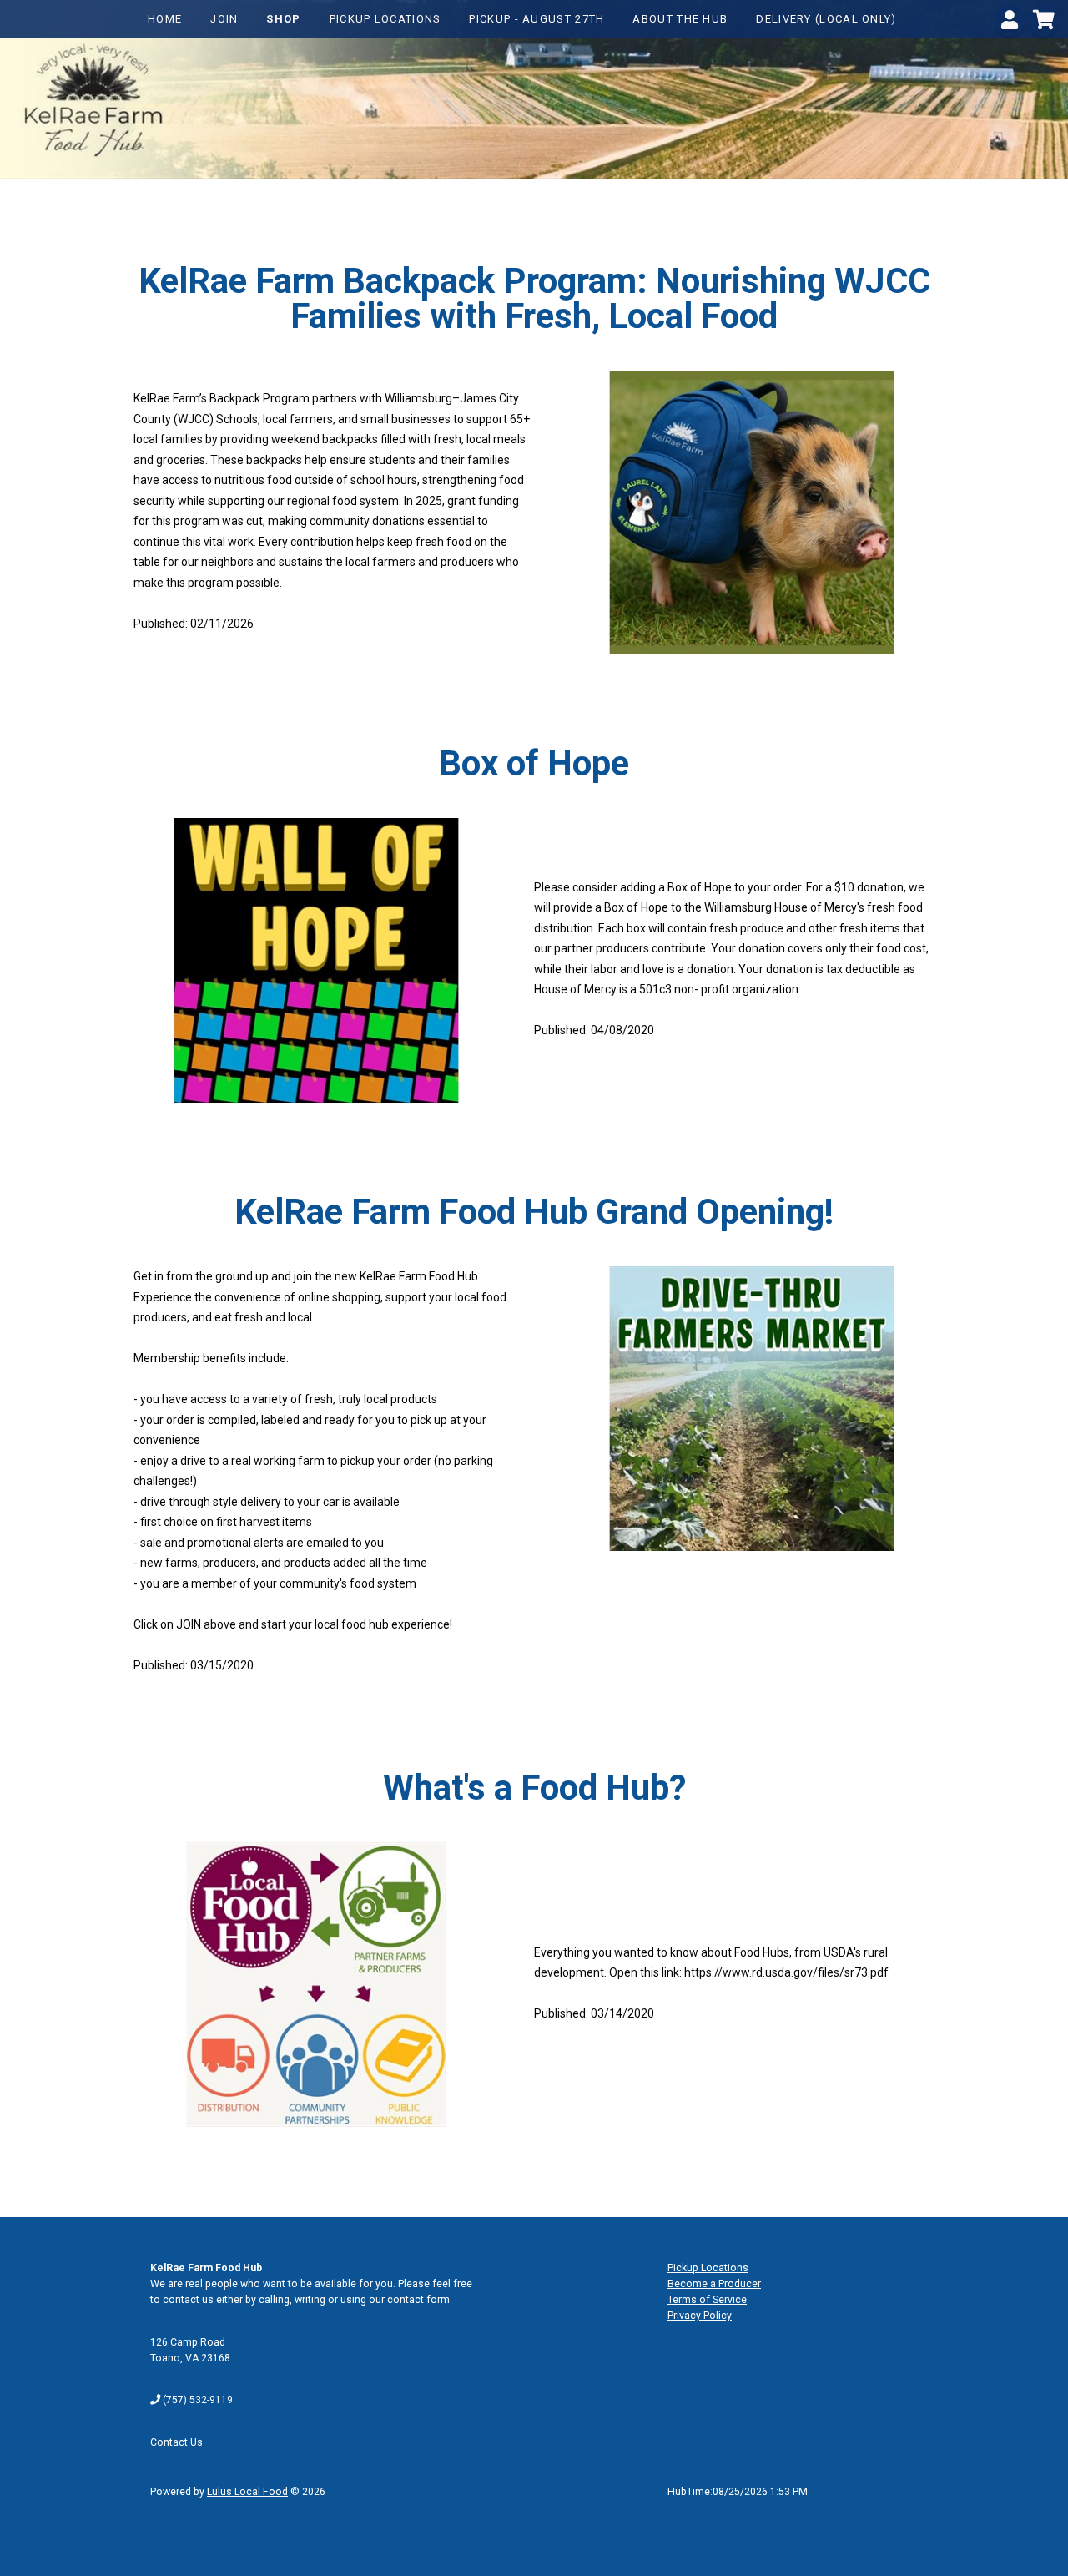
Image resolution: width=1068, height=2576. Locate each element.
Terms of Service (707, 2300)
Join (224, 19)
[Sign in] (1010, 23)
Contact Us (176, 2442)
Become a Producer (714, 2284)
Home (165, 19)
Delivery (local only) (826, 19)
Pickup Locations (385, 19)
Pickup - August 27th (537, 19)
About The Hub (680, 19)
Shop (283, 19)
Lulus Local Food (247, 2492)
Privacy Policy (700, 2316)
